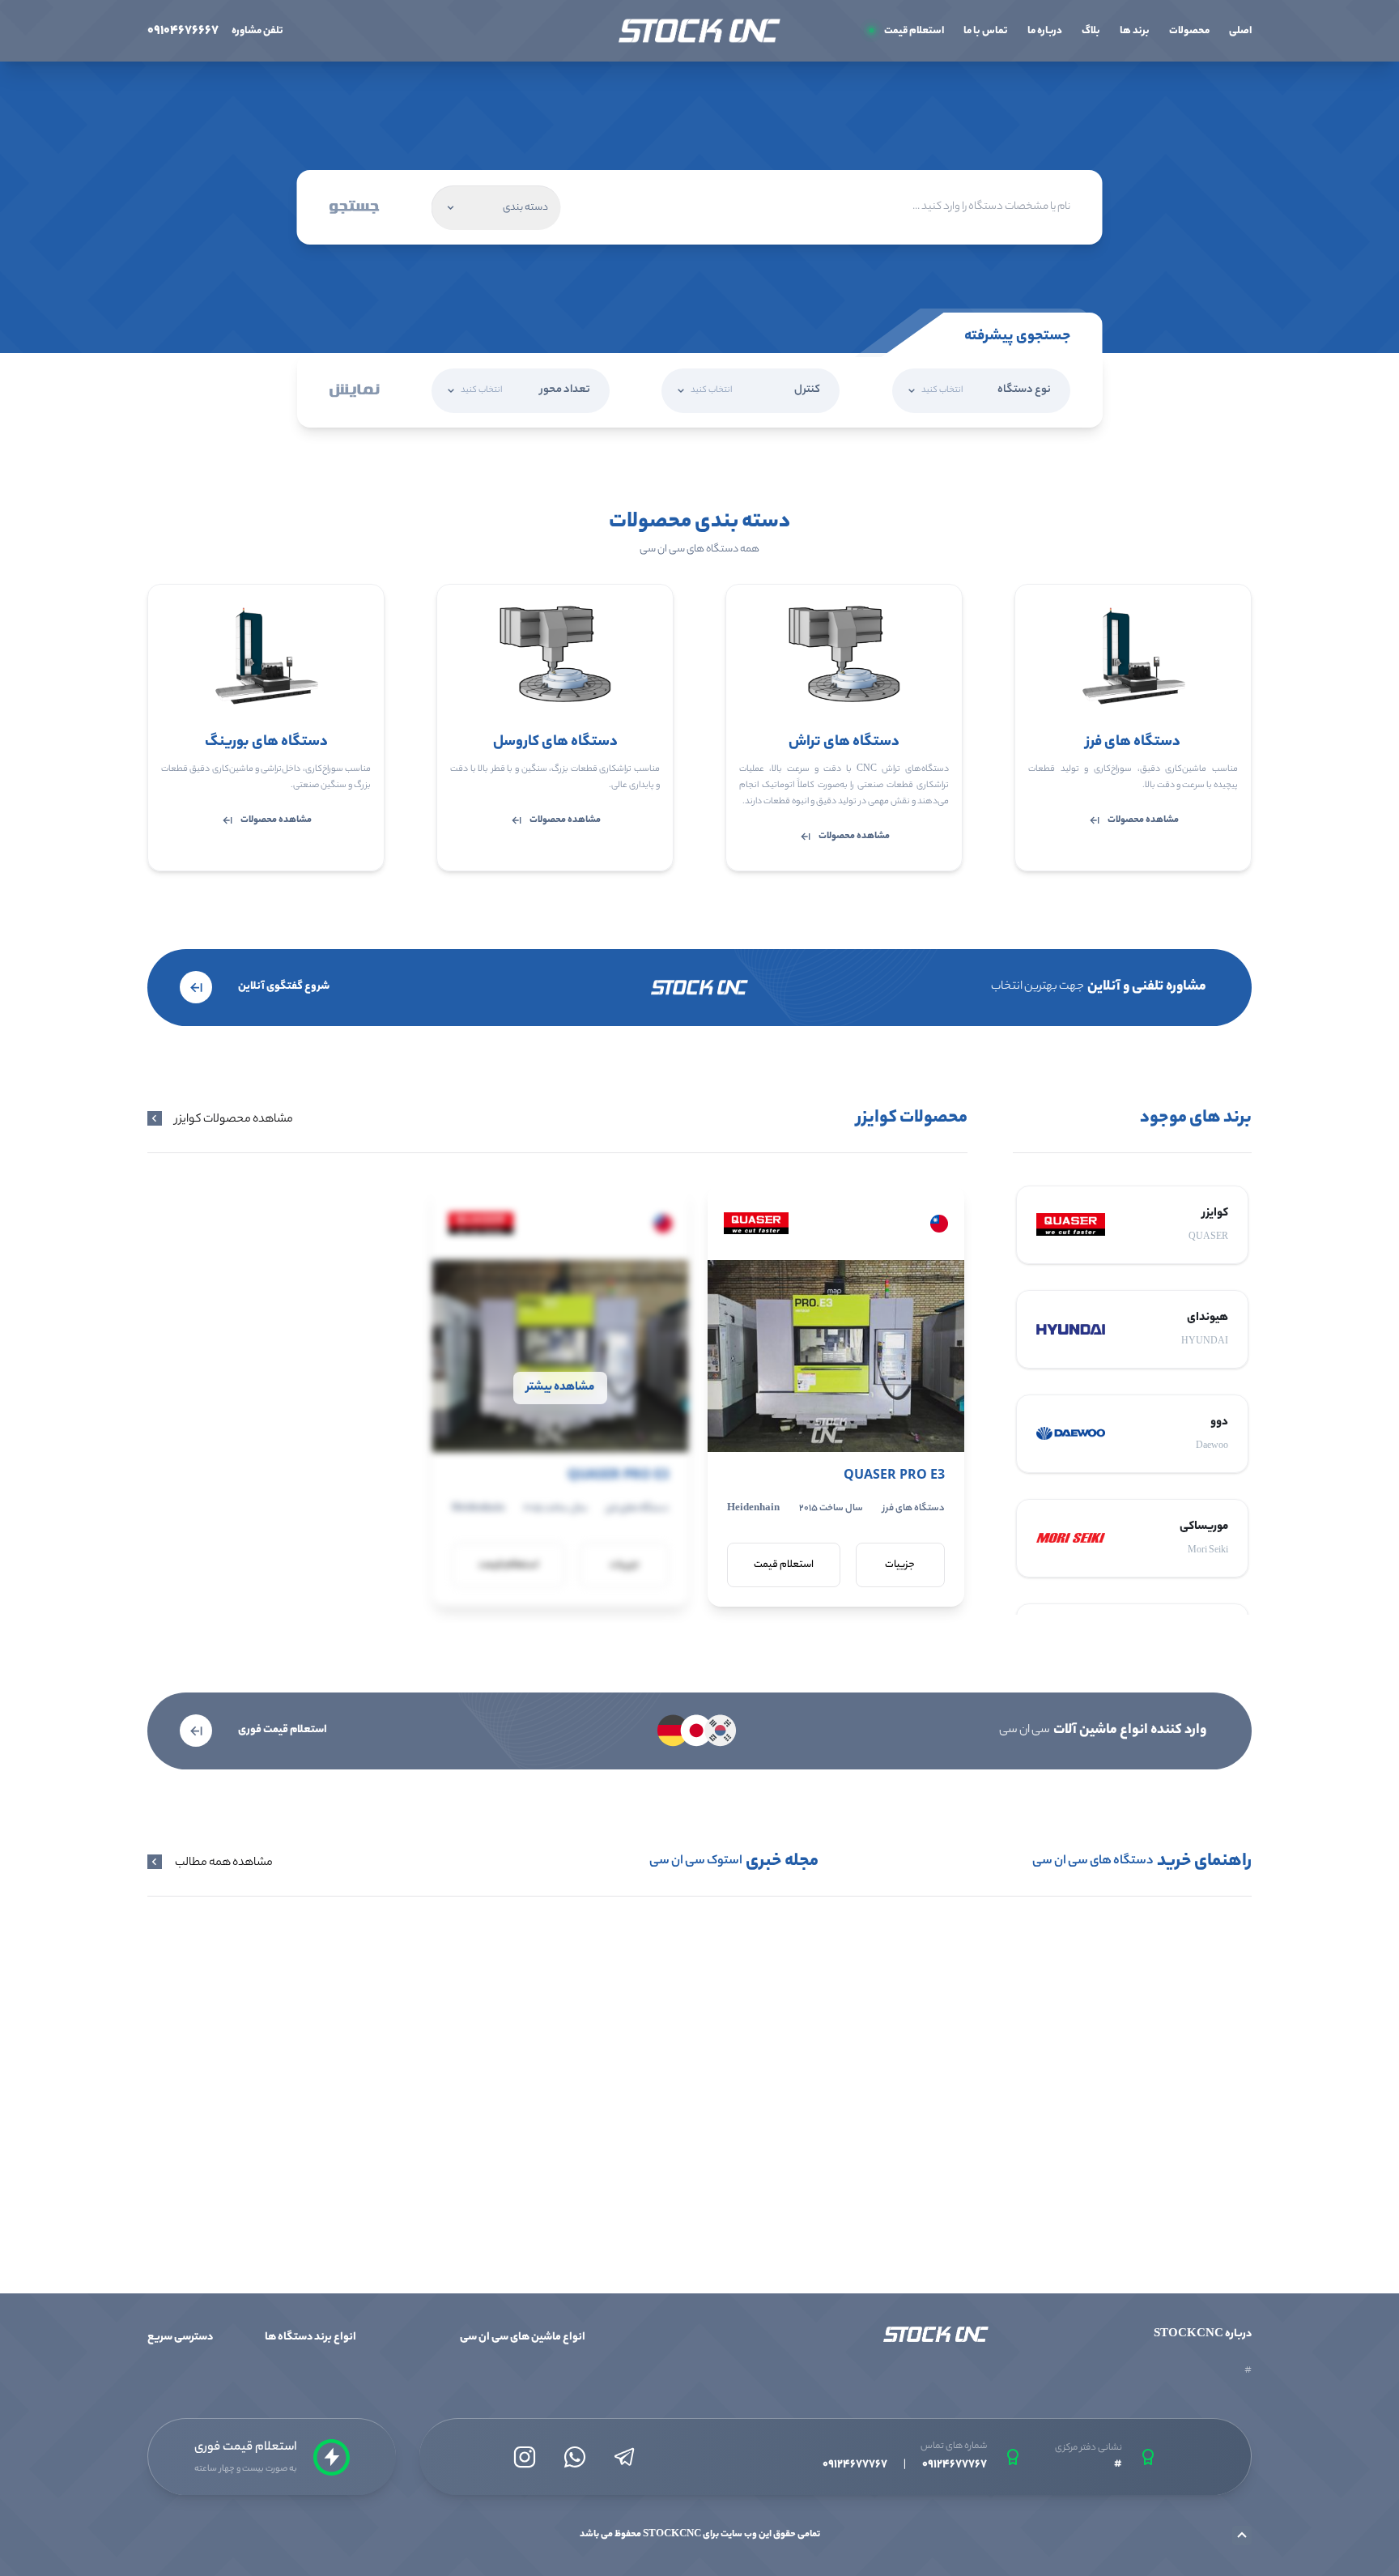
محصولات (1189, 31)
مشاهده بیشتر (560, 1388)
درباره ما (1045, 31)
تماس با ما (986, 31)
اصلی (1240, 31)
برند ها (1135, 31)
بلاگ (1091, 31)
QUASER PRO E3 (894, 1474)
